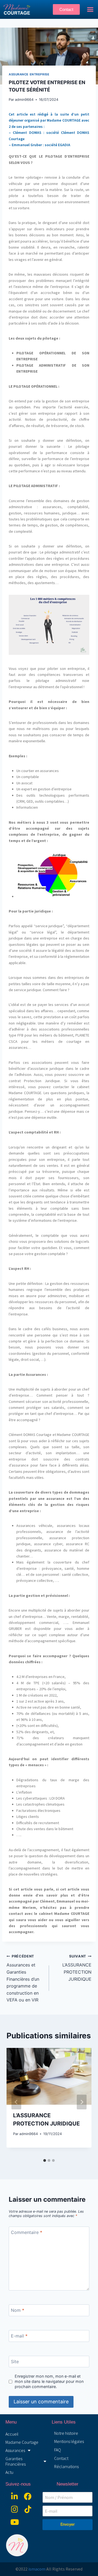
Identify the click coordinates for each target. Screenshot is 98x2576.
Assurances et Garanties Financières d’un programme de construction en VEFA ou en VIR (23, 1979)
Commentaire (27, 2232)
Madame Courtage (22, 2442)
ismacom (37, 2569)
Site (15, 2361)
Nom (18, 2310)
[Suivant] (82, 2102)
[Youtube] (15, 2522)
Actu (9, 2472)
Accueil (12, 2434)
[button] (90, 10)
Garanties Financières (16, 2461)
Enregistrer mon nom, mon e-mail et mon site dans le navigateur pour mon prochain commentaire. (49, 2381)
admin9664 (24, 100)
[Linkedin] (15, 2496)
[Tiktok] (28, 2509)
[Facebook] (28, 2496)
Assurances (15, 2450)
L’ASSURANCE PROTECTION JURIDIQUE (77, 1968)
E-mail (19, 2336)
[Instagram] (15, 2509)
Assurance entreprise (29, 74)
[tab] (45, 2160)
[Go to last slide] (16, 2102)
